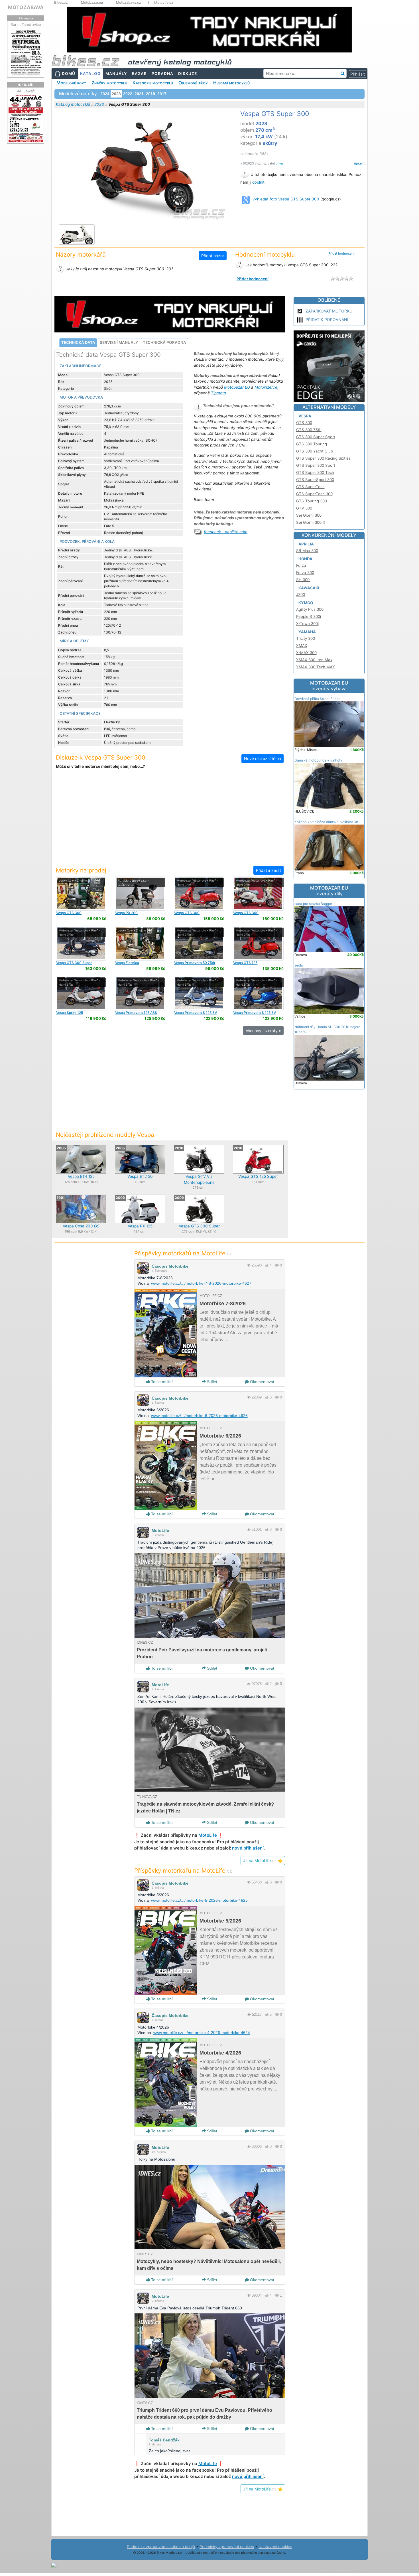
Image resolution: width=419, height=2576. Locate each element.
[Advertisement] (170, 821)
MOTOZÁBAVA (26, 7)
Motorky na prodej (81, 870)
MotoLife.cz (164, 3)
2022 (128, 94)
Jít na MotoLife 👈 (263, 1861)
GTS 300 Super (74, 963)
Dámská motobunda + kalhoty (318, 760)
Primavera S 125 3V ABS (196, 1015)
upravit (359, 163)
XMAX (302, 645)
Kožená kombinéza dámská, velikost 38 (326, 822)
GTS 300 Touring (312, 444)
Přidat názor (213, 256)
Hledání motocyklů (231, 83)
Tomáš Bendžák (164, 2440)
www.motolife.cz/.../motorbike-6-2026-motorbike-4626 (199, 1416)
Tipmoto (218, 393)
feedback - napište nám (226, 532)
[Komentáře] (277, 1265)
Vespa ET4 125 (81, 1176)
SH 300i (303, 580)
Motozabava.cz (129, 3)
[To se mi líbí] (267, 1265)
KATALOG (90, 74)
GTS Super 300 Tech (315, 472)
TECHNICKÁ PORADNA (164, 342)
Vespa (305, 416)
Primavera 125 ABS (136, 1013)
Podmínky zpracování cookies (227, 2547)
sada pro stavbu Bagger (313, 904)
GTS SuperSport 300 (315, 480)
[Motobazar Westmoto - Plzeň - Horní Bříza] (199, 893)
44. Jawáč (26, 91)
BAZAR (139, 74)
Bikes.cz (61, 3)
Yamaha (307, 632)
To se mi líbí (161, 1382)
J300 (301, 594)
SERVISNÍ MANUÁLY (119, 342)
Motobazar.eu (92, 3)
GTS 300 (69, 913)
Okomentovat (262, 1382)
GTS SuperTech (310, 487)
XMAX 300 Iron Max (314, 660)
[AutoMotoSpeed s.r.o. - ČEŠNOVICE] (140, 893)
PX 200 (126, 913)
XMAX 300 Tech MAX (316, 667)
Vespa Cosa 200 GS (81, 1226)
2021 (139, 94)
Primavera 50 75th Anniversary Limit (195, 965)
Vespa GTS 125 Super (258, 1176)
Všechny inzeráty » (263, 1031)
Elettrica (127, 963)
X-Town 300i (307, 624)
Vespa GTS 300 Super (199, 1226)
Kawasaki (309, 588)
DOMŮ (69, 74)
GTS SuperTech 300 (314, 494)
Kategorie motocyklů (153, 83)
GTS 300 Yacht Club (315, 451)
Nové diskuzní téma (263, 759)
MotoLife (160, 1530)
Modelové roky (71, 83)
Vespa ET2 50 (140, 1176)
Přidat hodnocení (341, 253)
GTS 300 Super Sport (316, 437)
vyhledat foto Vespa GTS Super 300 (286, 199)
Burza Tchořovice (26, 25)
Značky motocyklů (109, 83)
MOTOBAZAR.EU (329, 686)
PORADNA (162, 74)
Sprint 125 (70, 1013)
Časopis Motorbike (170, 1266)
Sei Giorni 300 (309, 515)
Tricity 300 (306, 638)
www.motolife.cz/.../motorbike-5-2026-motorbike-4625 (199, 1900)
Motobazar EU (237, 387)
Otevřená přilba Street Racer (317, 699)
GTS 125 (245, 963)
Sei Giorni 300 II (311, 522)
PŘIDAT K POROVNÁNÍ (327, 319)
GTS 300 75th (309, 430)
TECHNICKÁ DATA (78, 342)
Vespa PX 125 (140, 1226)
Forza (301, 565)
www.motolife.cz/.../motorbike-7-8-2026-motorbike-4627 (201, 1283)
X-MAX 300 (306, 653)
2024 (105, 94)
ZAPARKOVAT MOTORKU (329, 311)
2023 (99, 104)
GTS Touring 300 (312, 501)
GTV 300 (304, 508)
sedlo (299, 965)
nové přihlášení (248, 1848)
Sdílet (211, 1382)
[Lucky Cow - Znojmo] (81, 893)
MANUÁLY (116, 74)
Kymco (306, 603)
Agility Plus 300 (310, 609)
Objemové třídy (193, 83)
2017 (162, 94)
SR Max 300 (307, 551)
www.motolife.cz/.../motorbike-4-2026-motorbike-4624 (202, 2033)
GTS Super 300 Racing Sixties (323, 458)
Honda (305, 559)
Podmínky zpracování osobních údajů (161, 2547)
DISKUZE (188, 74)
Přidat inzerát (269, 870)
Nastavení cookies (275, 2547)
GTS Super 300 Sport (316, 465)
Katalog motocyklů (73, 104)
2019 (150, 94)
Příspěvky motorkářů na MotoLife (183, 1253)
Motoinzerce (266, 387)
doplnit (258, 182)
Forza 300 (305, 573)
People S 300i (309, 616)
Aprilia (306, 544)
